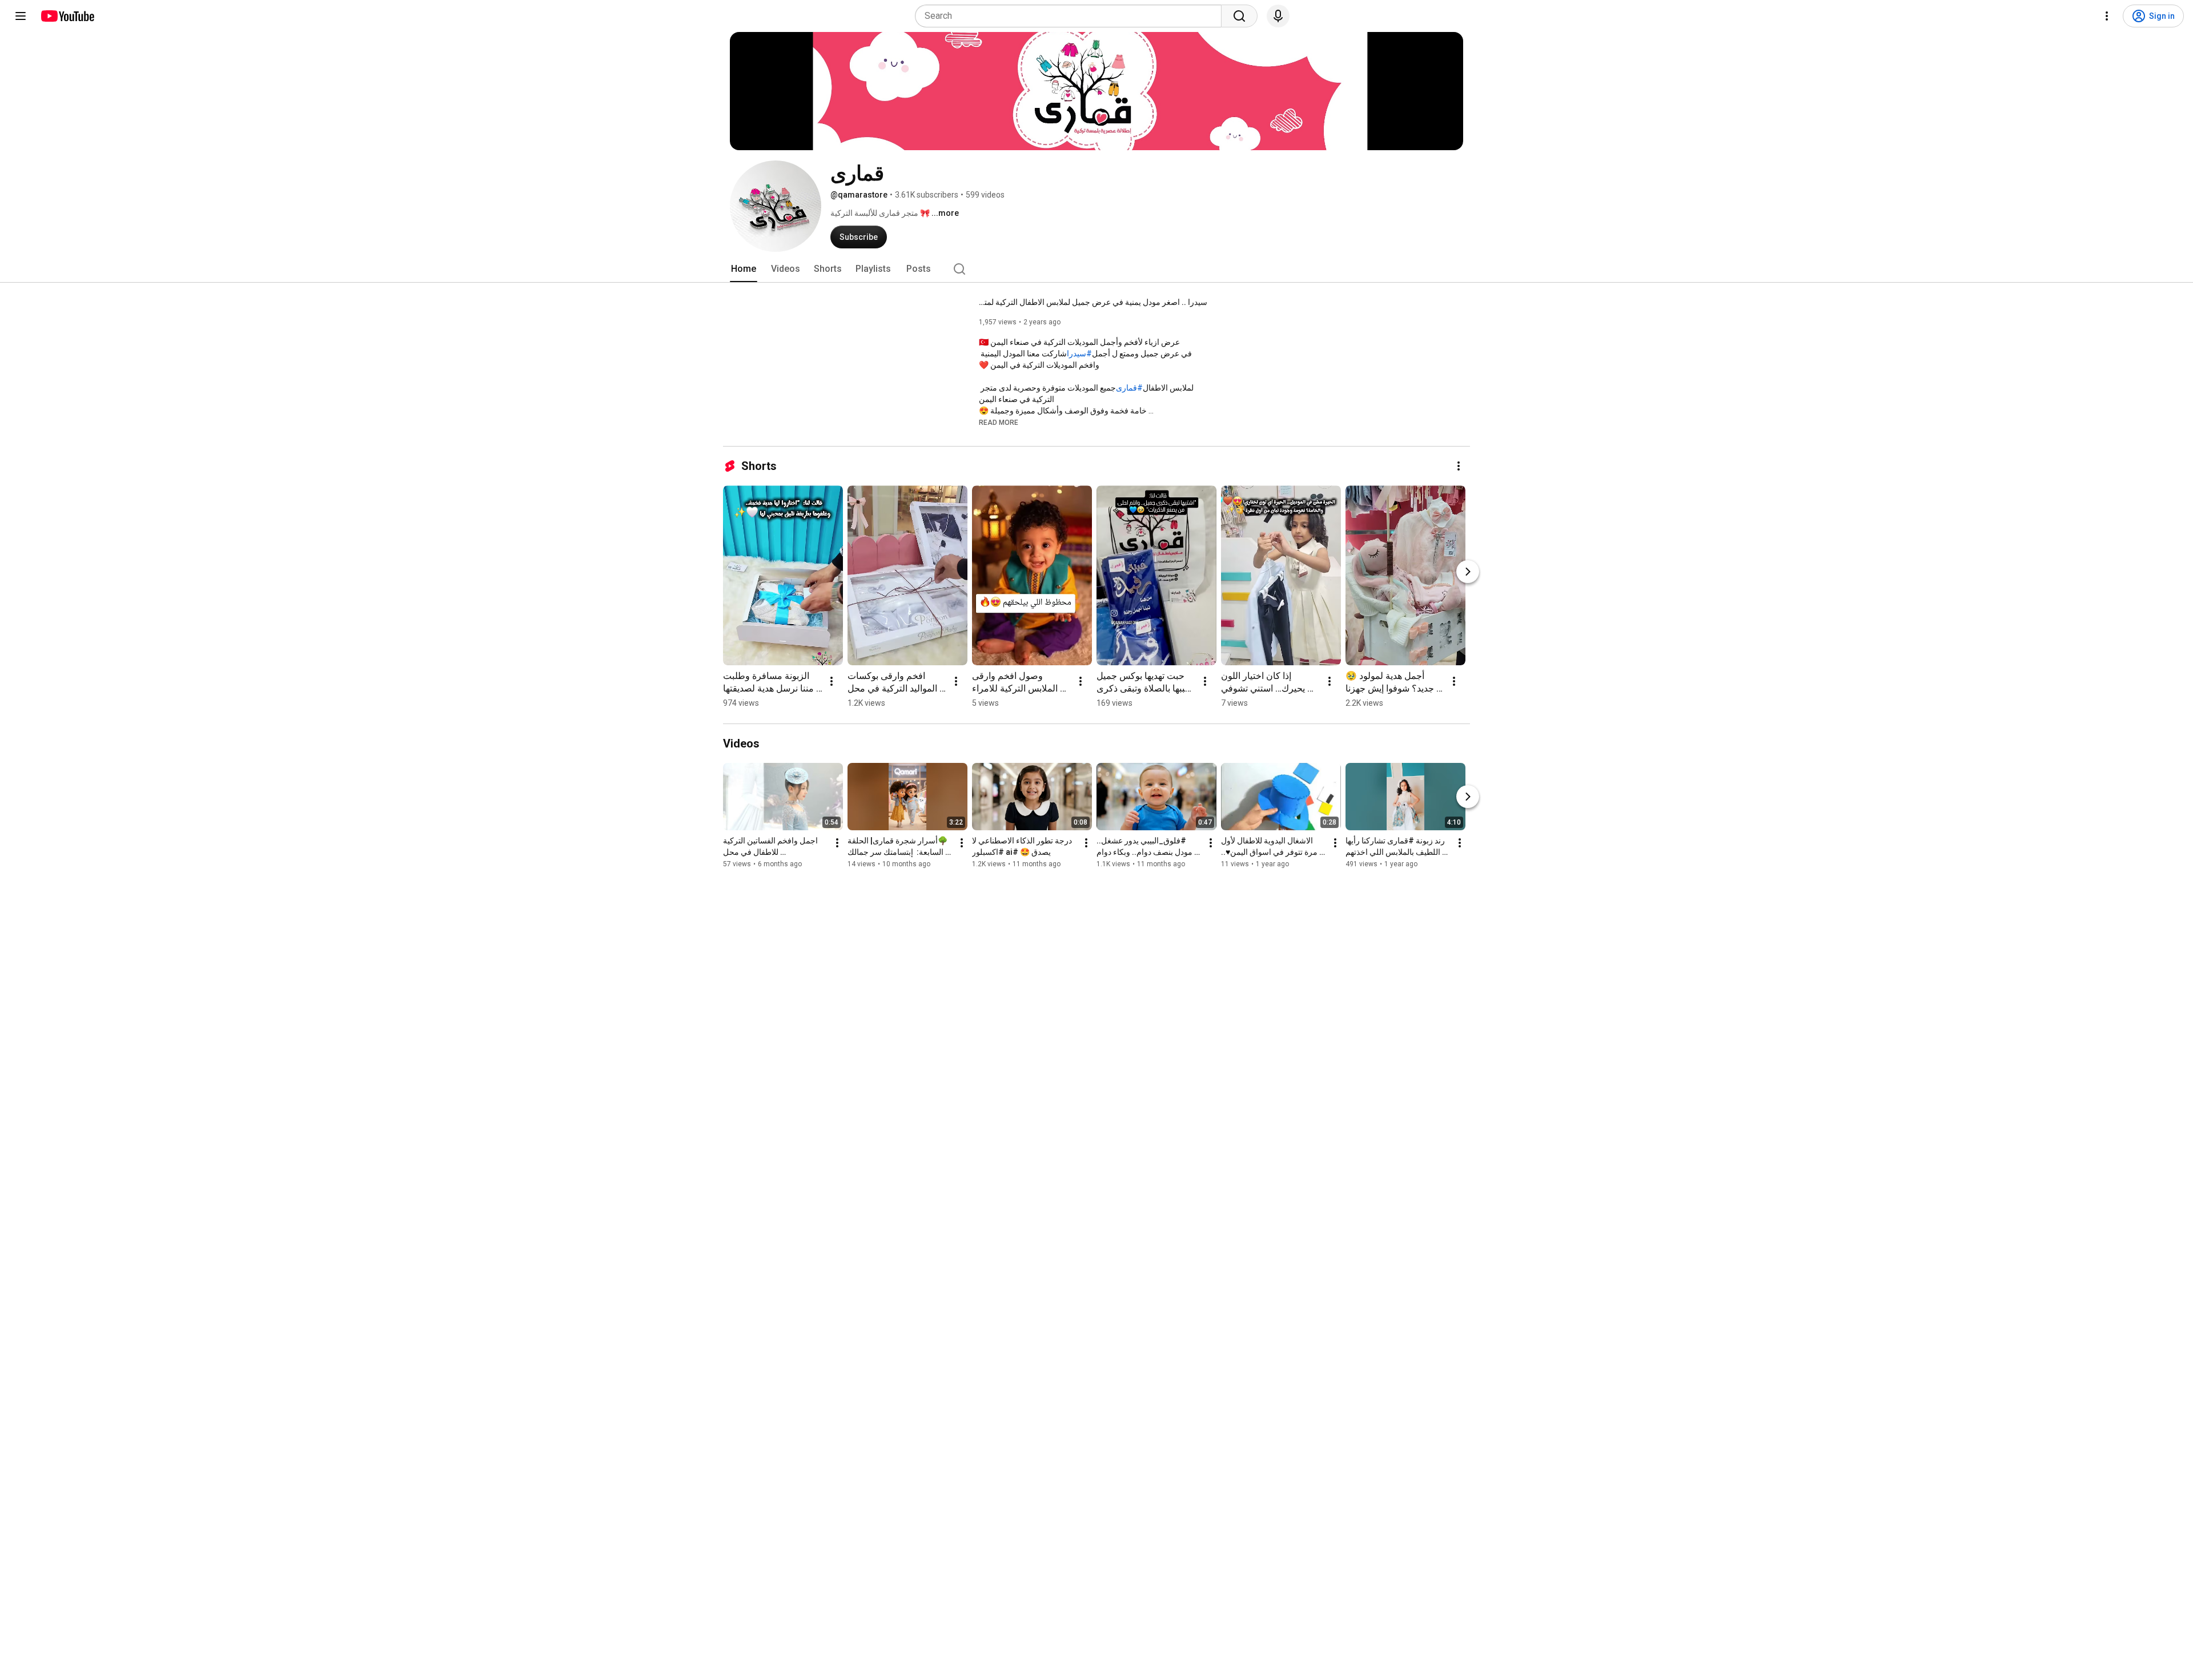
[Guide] (21, 16)
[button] (999, 422)
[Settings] (2107, 16)
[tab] (744, 269)
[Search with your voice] (1278, 16)
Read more (999, 423)
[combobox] (1072, 16)
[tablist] (1096, 269)
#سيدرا (1079, 353)
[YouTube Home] (67, 16)
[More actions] (1459, 466)
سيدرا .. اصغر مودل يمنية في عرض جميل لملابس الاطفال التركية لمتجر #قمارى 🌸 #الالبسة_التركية (1093, 302)
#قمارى (1129, 388)
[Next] (1468, 572)
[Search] (1239, 16)
